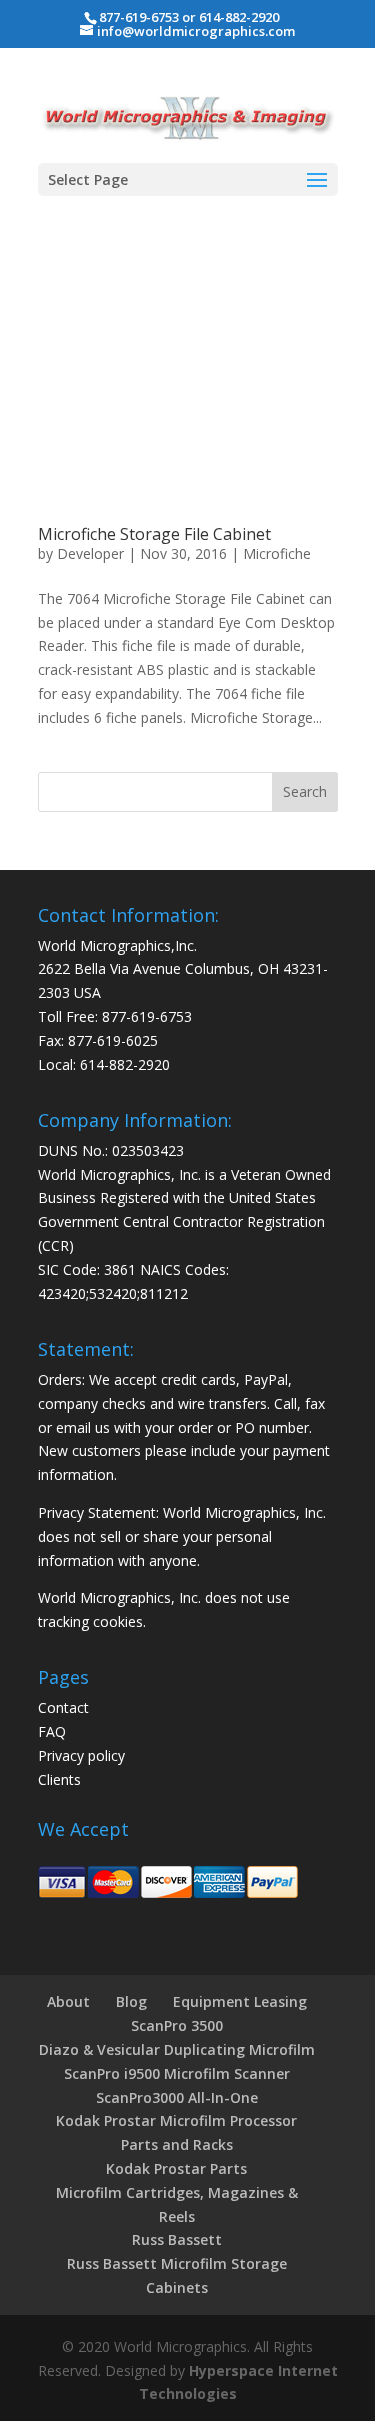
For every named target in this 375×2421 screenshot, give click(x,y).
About (68, 2001)
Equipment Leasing (240, 2001)
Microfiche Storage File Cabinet (154, 534)
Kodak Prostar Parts (176, 2168)
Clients (59, 1779)
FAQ (52, 1731)
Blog (131, 2001)
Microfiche (277, 553)
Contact (63, 1707)
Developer (90, 553)
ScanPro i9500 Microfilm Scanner (177, 2073)
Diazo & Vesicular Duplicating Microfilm (177, 2049)
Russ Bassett (177, 2239)
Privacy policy (81, 1755)
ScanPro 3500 (177, 2025)
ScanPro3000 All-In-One (177, 2097)
